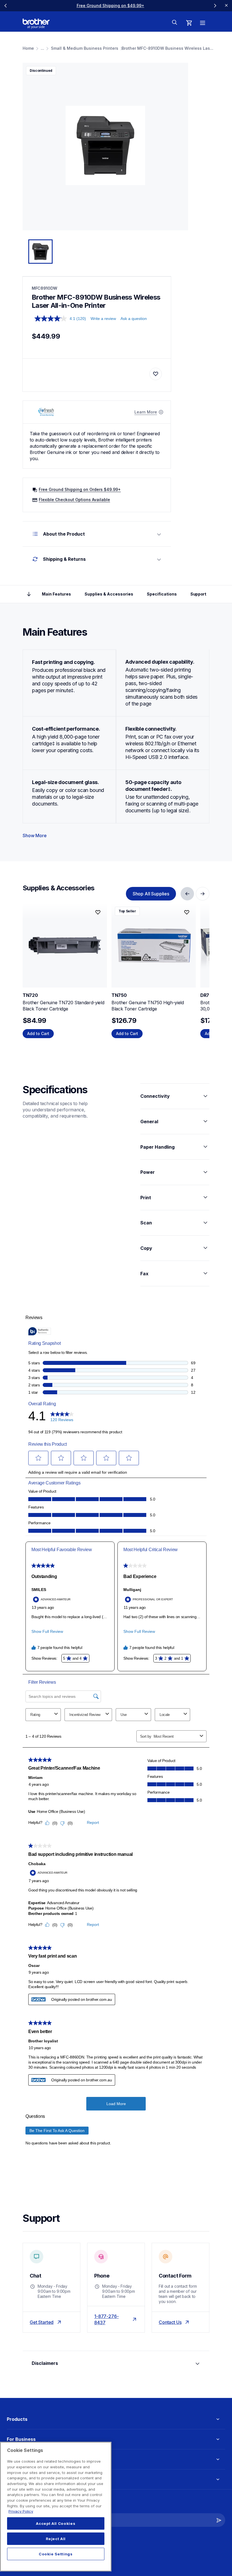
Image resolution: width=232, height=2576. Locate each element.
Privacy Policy (21, 2511)
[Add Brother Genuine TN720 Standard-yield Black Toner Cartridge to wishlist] (98, 912)
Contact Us (170, 2322)
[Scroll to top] (29, 594)
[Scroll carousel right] (215, 6)
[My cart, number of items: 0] (189, 23)
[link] (151, 894)
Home (28, 48)
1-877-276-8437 (106, 2319)
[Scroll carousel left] (6, 6)
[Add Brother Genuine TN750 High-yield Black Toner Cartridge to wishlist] (187, 912)
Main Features (56, 594)
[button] (219, 2520)
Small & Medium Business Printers (85, 48)
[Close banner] (226, 6)
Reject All (56, 2539)
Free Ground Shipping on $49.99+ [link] (110, 6)
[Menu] (203, 23)
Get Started (42, 2322)
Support (198, 594)
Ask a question (134, 319)
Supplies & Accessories (109, 594)
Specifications (162, 594)
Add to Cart (38, 1033)
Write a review (103, 319)
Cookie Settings (56, 2554)
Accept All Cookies (56, 2523)
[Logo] (36, 24)
